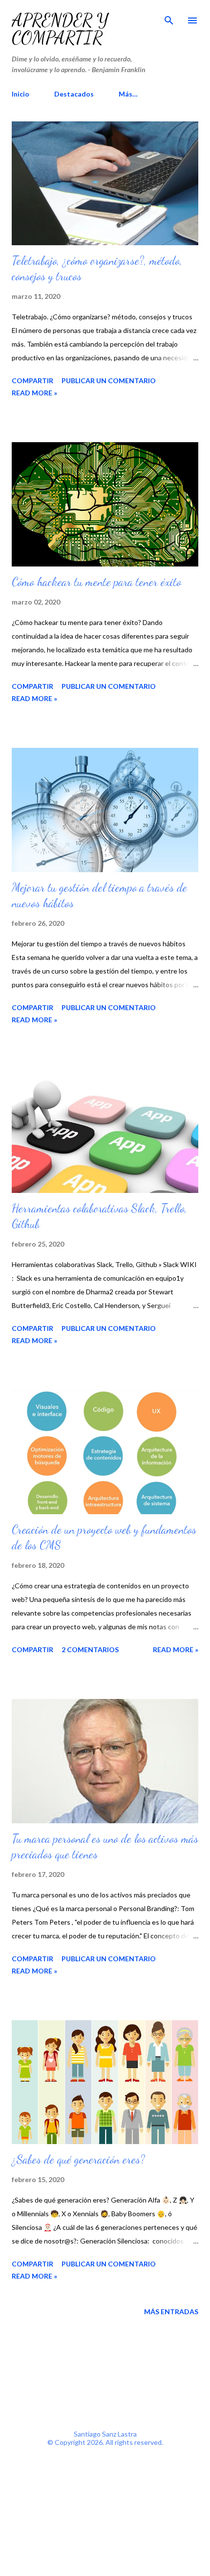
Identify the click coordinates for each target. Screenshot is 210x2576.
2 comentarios (90, 1649)
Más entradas (171, 2312)
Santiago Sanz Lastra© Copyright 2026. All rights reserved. (105, 2438)
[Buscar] (169, 18)
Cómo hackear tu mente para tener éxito (96, 582)
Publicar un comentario (109, 381)
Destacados (74, 94)
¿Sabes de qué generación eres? (78, 2159)
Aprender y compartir (60, 29)
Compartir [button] (32, 381)
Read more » (34, 393)
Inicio (21, 94)
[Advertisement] (105, 2364)
